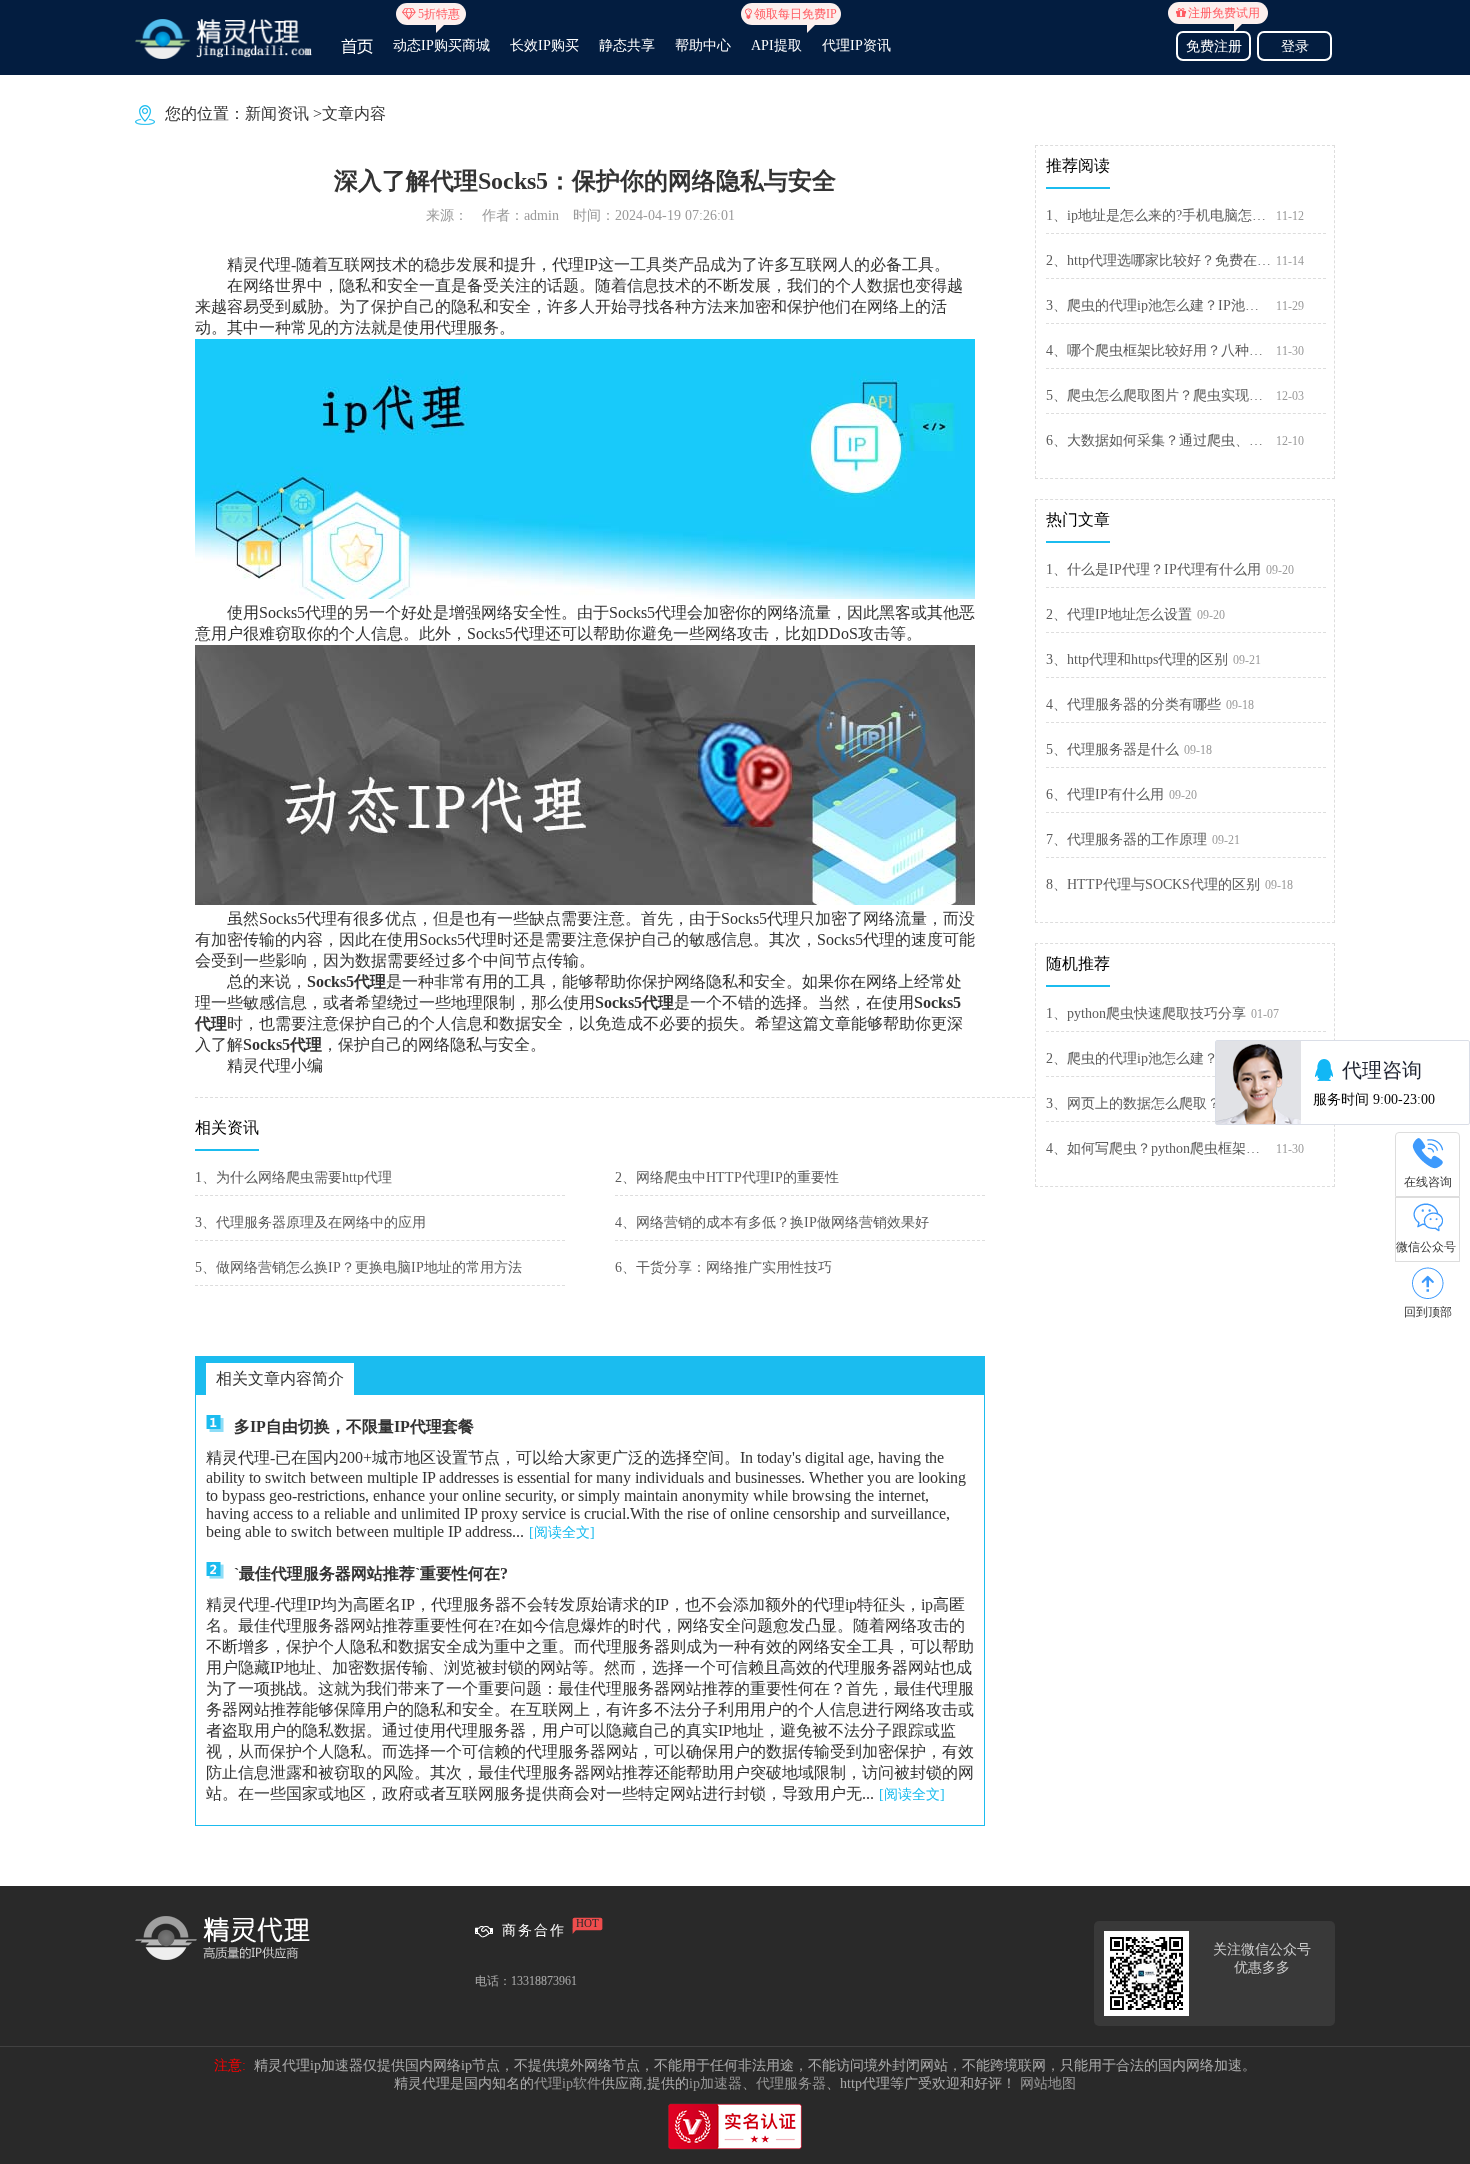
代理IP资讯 (856, 45)
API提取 (776, 37)
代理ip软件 (567, 2083)
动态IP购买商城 (441, 37)
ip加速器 (715, 2083)
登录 (1295, 46)
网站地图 (1048, 2083)
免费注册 (1217, 43)
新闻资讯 (277, 113)
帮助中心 (703, 45)
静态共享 (627, 45)
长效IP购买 (544, 45)
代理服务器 (791, 2083)
